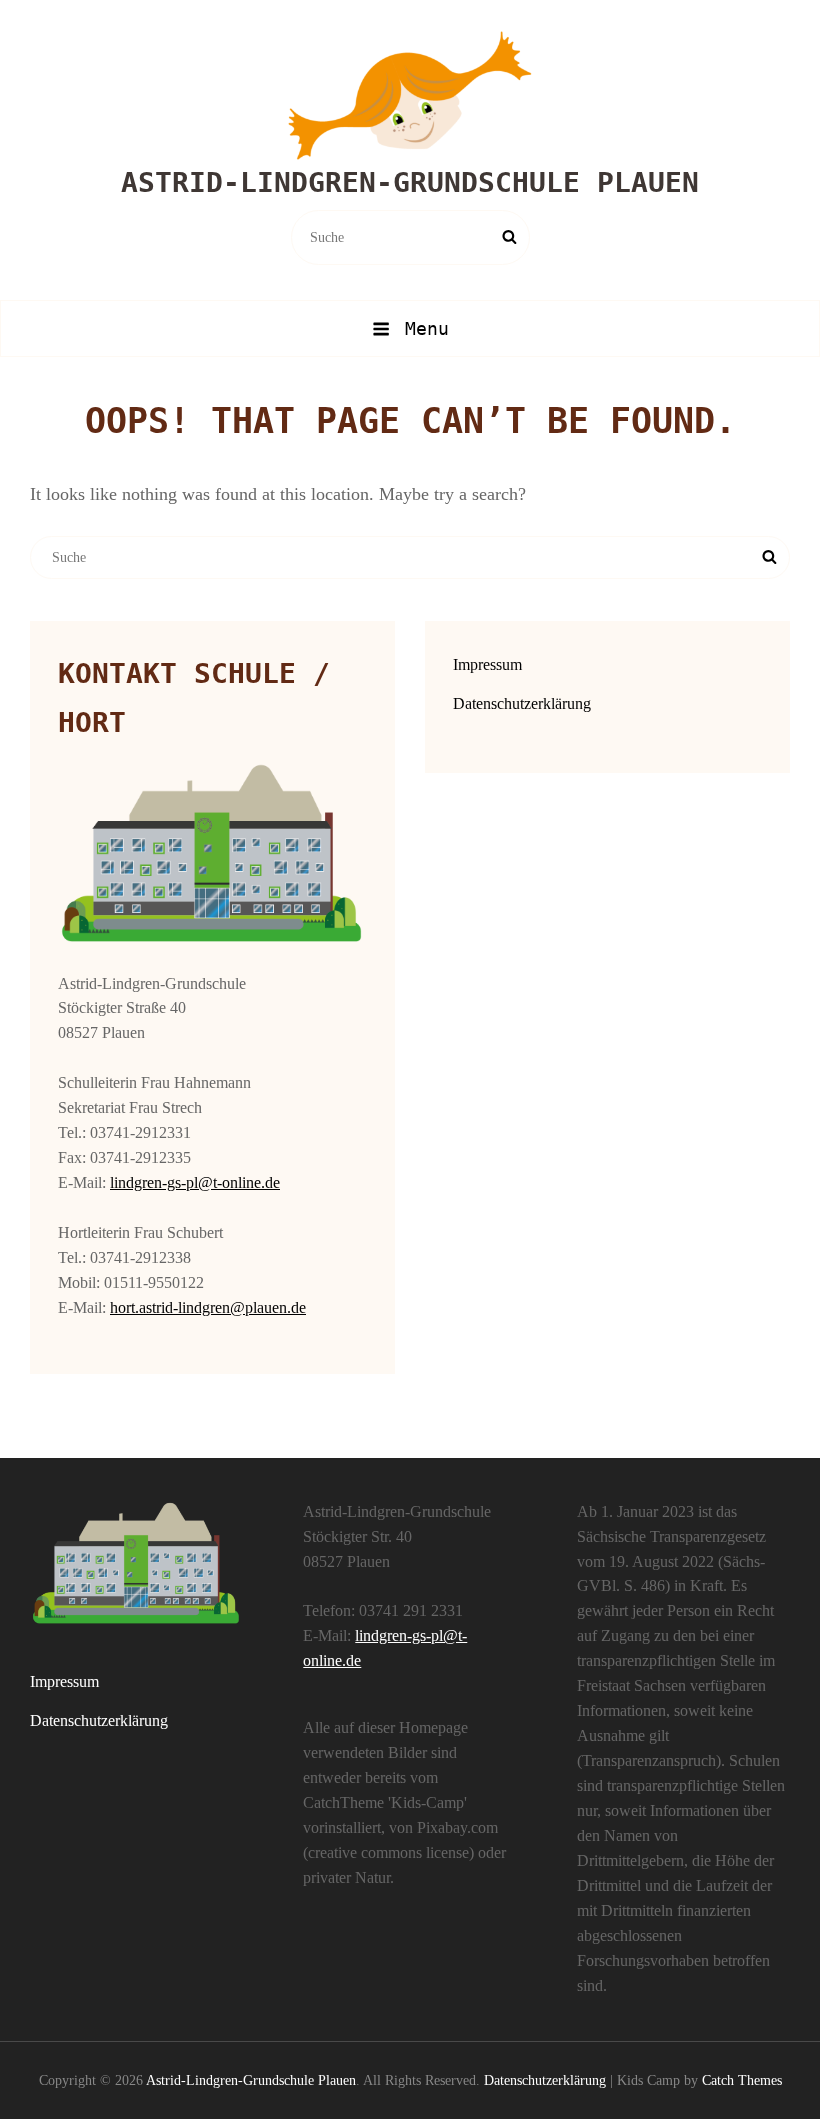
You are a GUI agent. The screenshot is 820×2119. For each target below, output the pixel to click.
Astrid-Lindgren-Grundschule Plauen (410, 182)
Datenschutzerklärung (522, 703)
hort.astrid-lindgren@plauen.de (208, 1307)
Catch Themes (742, 2080)
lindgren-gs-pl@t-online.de (195, 1182)
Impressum (487, 664)
